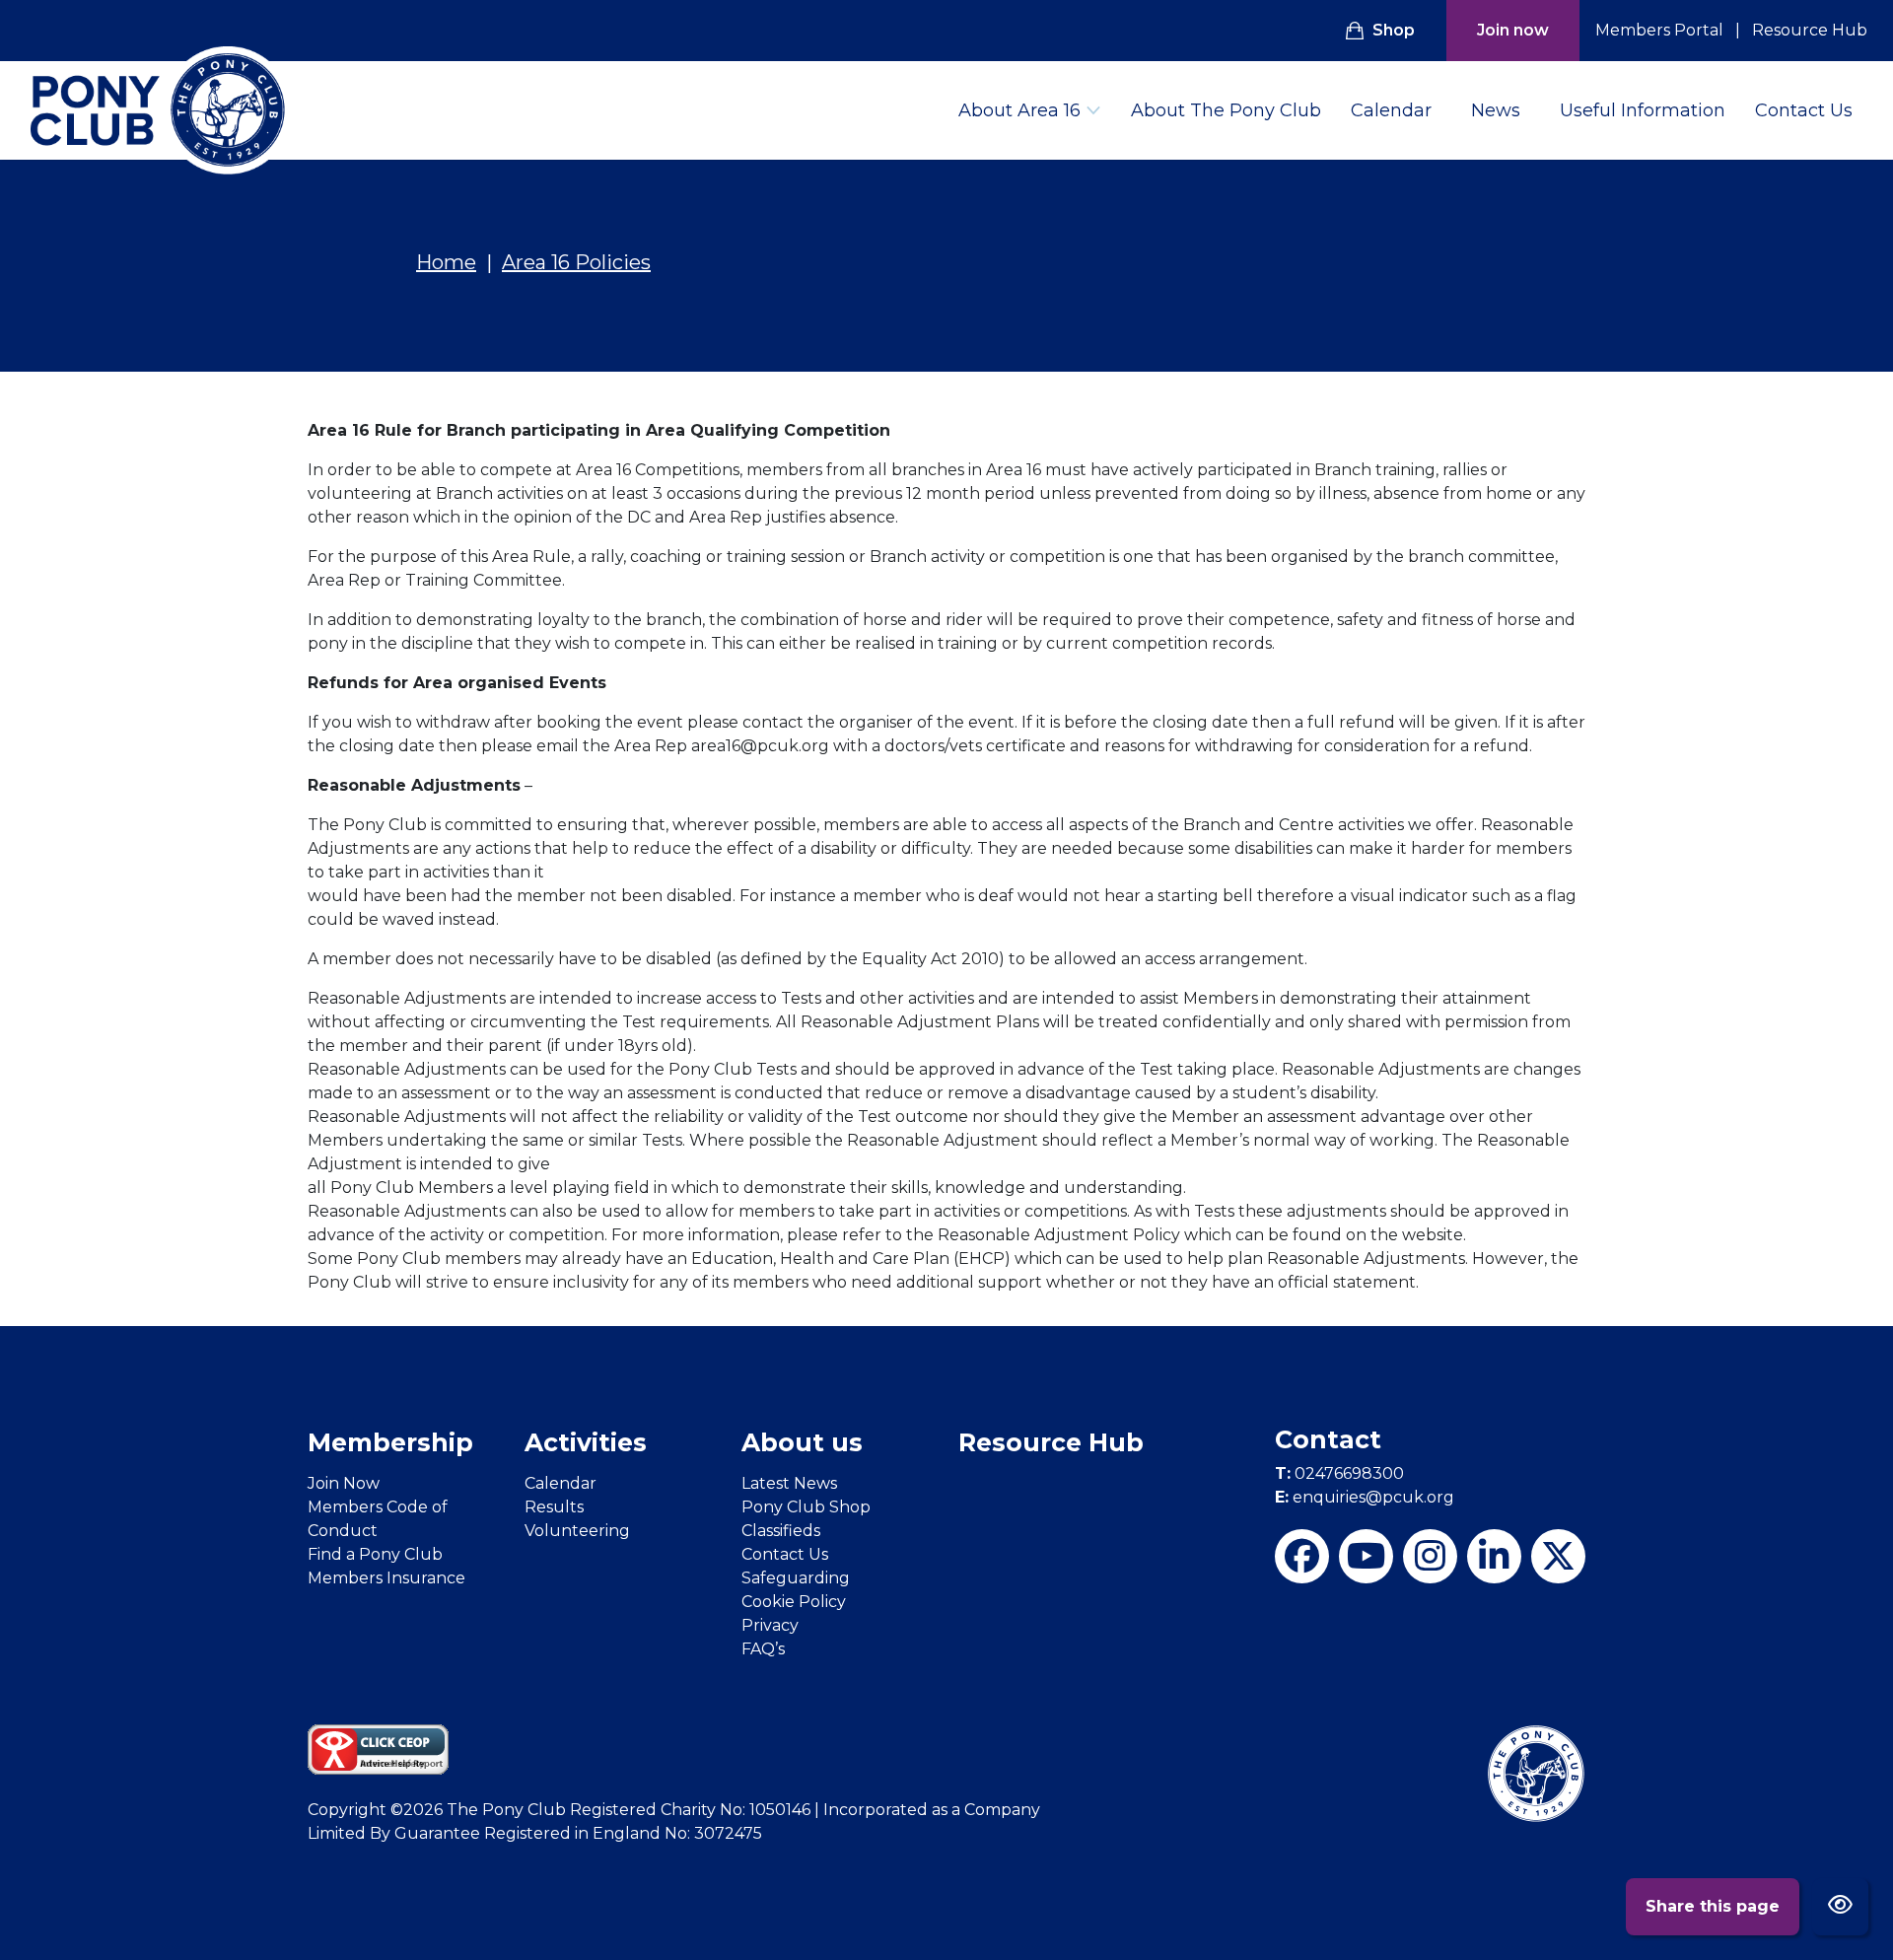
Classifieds (781, 1531)
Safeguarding (796, 1578)
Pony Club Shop (806, 1507)
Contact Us (1804, 110)
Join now (1513, 30)
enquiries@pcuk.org (1365, 1497)
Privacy (770, 1625)
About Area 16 (1019, 110)
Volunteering (577, 1531)
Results (554, 1507)
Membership (390, 1442)
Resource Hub (1810, 30)
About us (802, 1442)
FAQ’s (763, 1649)
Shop (1394, 30)
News (1496, 110)
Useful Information (1643, 110)
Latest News (789, 1483)
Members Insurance (386, 1578)
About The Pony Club (1226, 110)
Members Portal (1659, 30)
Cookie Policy (794, 1602)
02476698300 (1339, 1473)
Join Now (344, 1483)
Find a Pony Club (375, 1554)
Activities (586, 1442)
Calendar (1391, 110)
